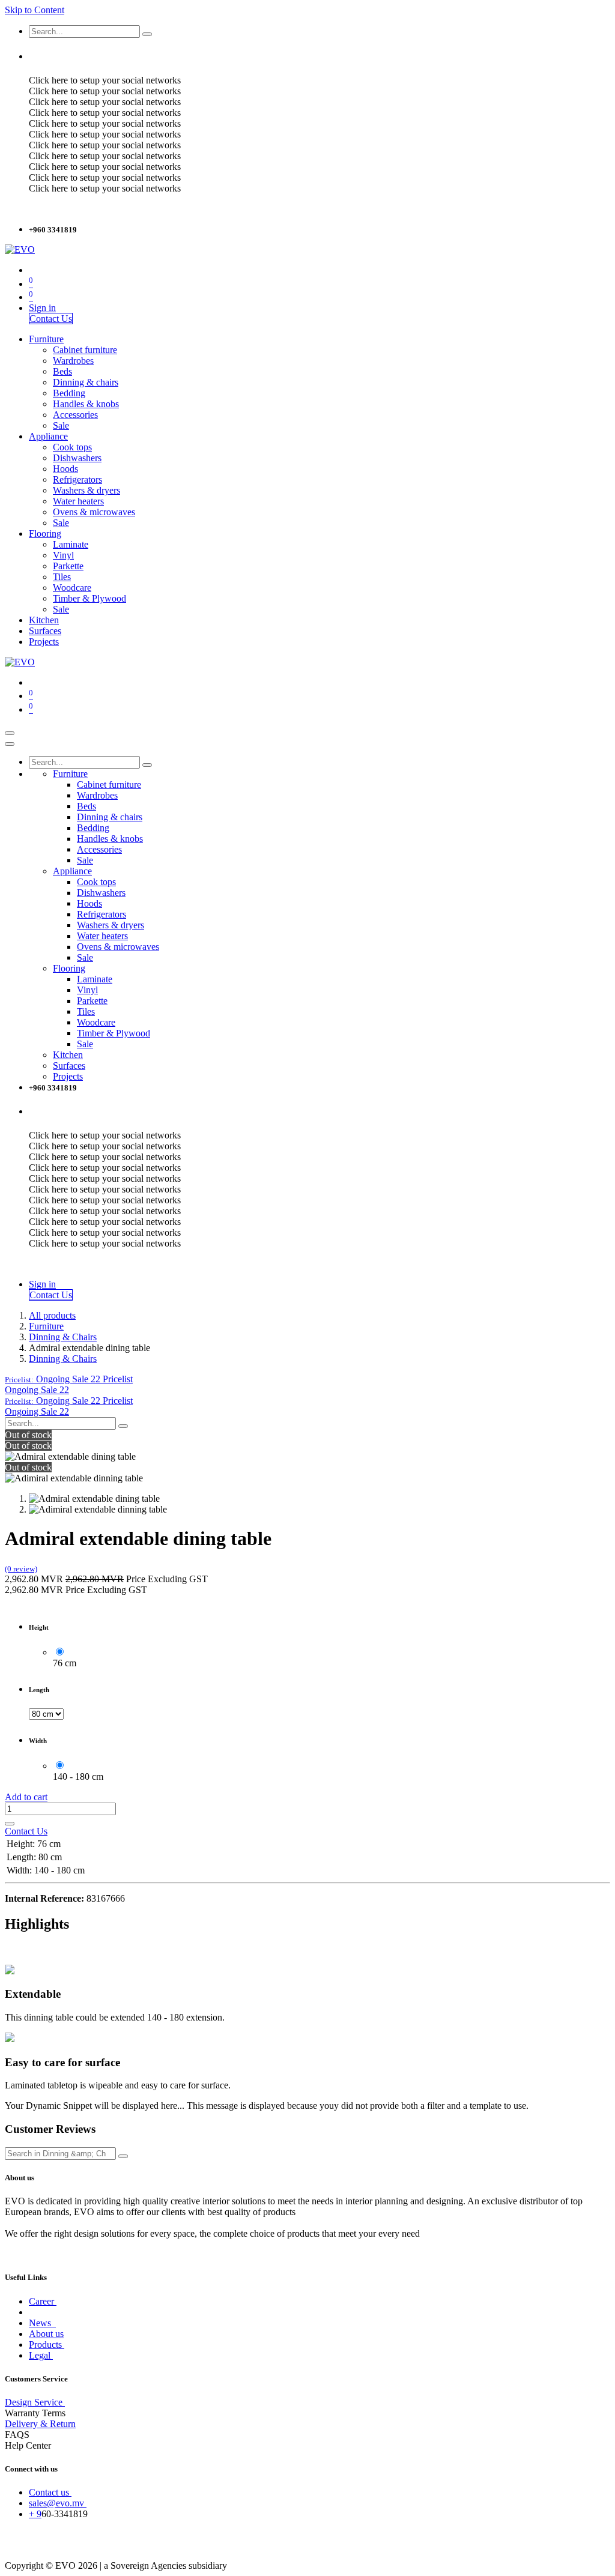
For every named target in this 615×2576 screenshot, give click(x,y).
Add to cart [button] (26, 1797)
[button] (69, 1379)
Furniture (46, 1326)
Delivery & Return (40, 2424)
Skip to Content (35, 10)
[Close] (10, 744)
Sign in (42, 308)
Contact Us (51, 319)
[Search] (147, 34)
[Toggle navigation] (10, 733)
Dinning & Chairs (63, 1337)
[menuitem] (46, 339)
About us (46, 2334)
